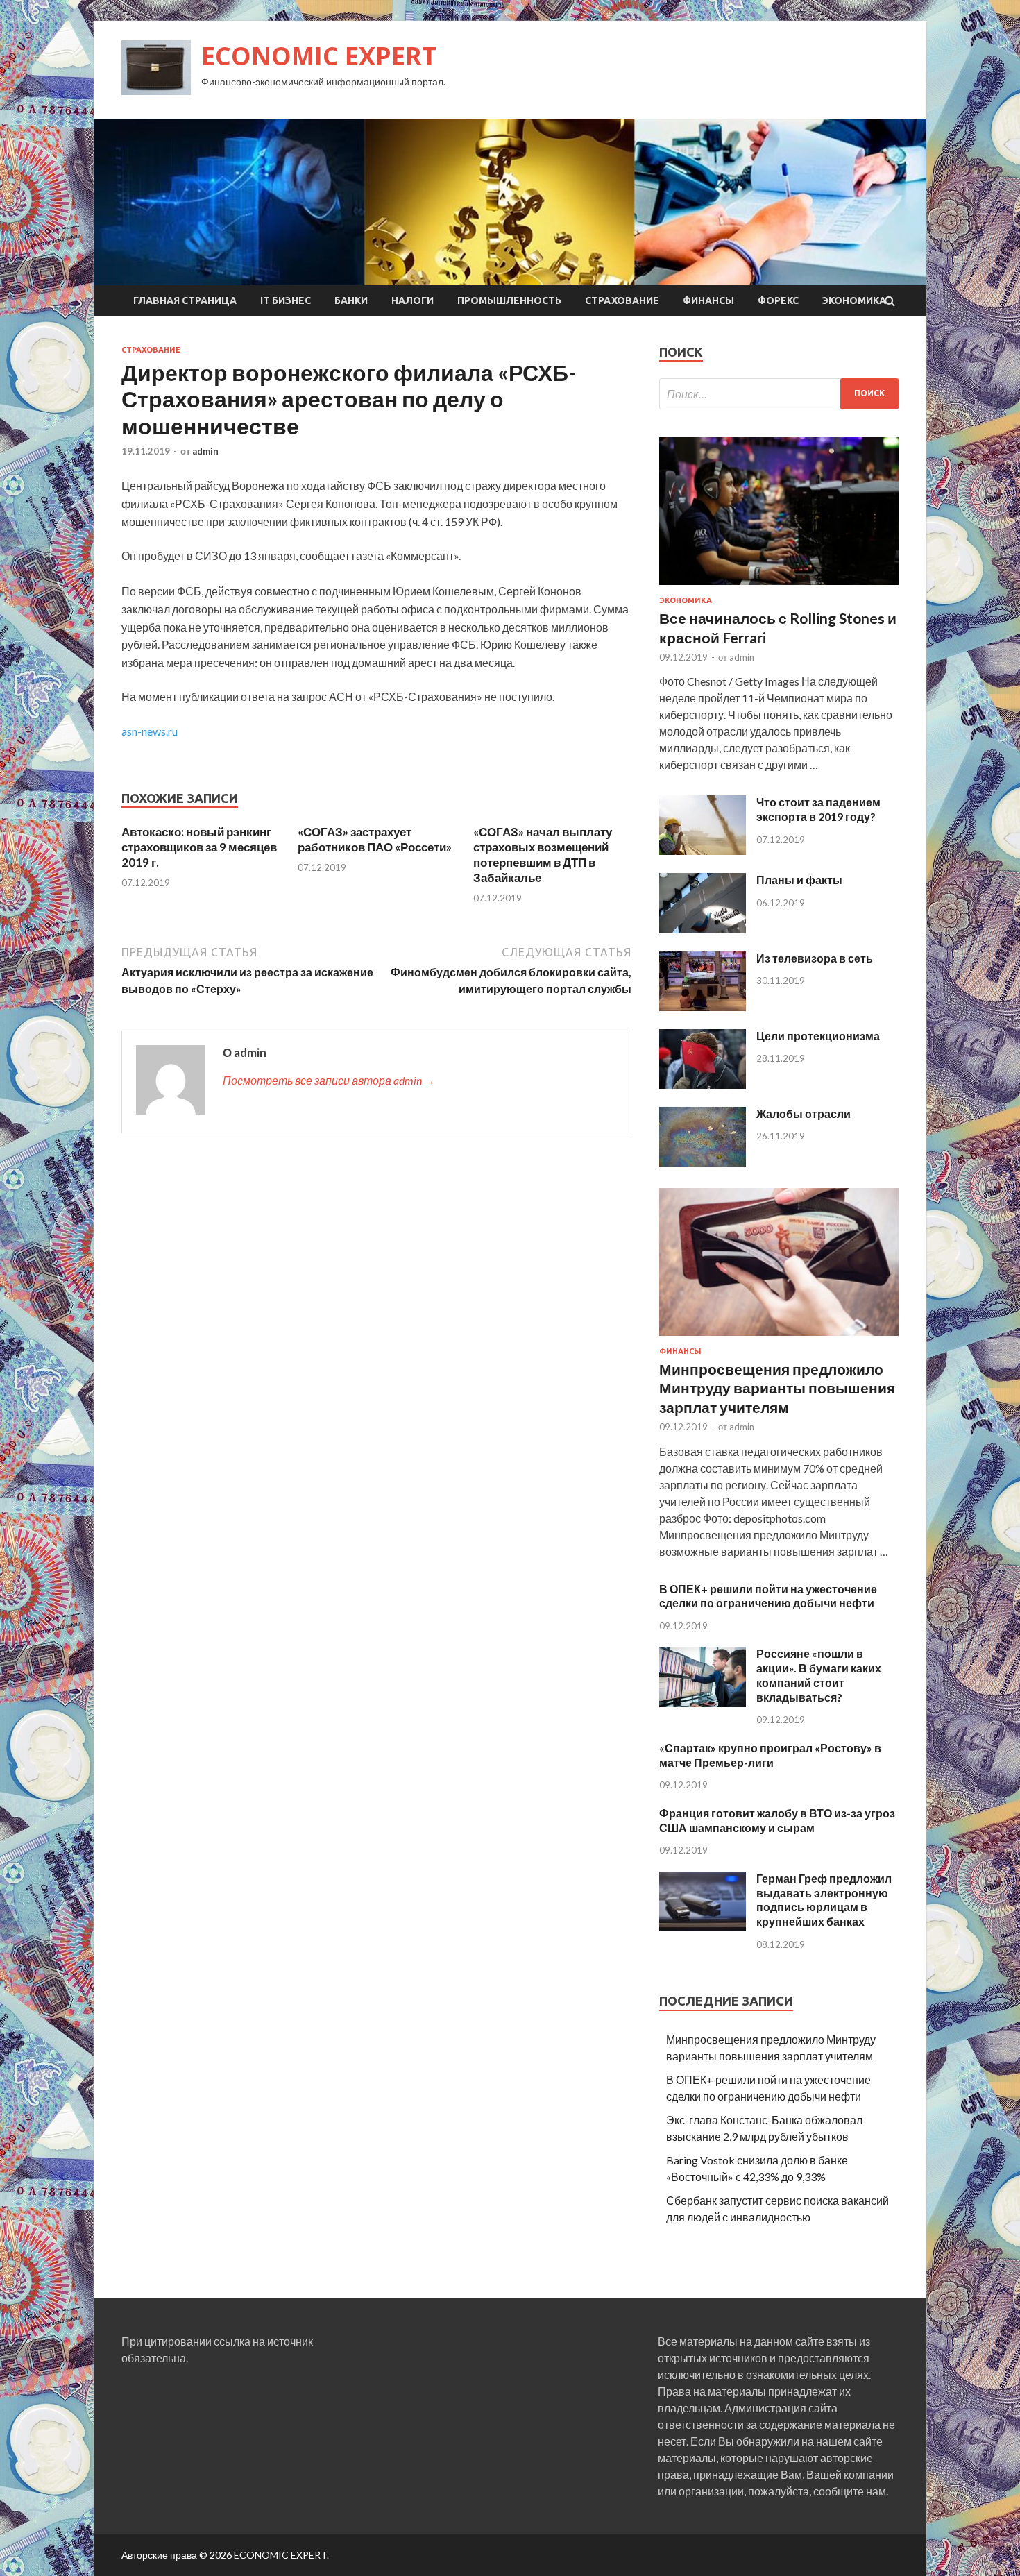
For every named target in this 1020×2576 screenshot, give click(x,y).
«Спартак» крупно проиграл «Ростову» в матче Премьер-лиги (770, 1755)
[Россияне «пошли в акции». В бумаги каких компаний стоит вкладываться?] (703, 1703)
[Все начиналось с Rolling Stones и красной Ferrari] (779, 587)
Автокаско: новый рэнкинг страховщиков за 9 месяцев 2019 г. (199, 847)
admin (205, 451)
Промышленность (509, 300)
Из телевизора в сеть (815, 958)
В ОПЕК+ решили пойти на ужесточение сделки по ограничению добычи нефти (768, 1596)
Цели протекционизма (818, 1036)
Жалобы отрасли (804, 1113)
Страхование (622, 300)
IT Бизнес (286, 300)
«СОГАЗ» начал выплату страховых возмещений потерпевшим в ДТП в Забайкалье (543, 855)
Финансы (708, 300)
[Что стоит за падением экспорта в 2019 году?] (703, 850)
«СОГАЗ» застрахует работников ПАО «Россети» (375, 839)
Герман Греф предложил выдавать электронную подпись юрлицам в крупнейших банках (824, 1900)
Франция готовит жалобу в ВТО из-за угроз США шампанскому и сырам (777, 1820)
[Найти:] (779, 394)
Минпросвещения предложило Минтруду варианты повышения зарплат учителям (777, 1388)
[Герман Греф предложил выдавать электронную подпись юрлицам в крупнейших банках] (703, 1927)
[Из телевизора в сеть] (703, 1007)
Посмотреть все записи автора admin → (329, 1080)
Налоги (413, 300)
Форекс (778, 300)
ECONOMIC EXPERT (319, 56)
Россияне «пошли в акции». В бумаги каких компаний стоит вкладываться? (819, 1675)
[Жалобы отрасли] (703, 1162)
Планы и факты (799, 880)
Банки (351, 300)
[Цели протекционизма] (703, 1084)
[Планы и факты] (703, 929)
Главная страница (185, 300)
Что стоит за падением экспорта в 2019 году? (818, 809)
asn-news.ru (150, 731)
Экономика (854, 300)
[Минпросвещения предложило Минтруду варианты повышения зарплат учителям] (779, 1338)
